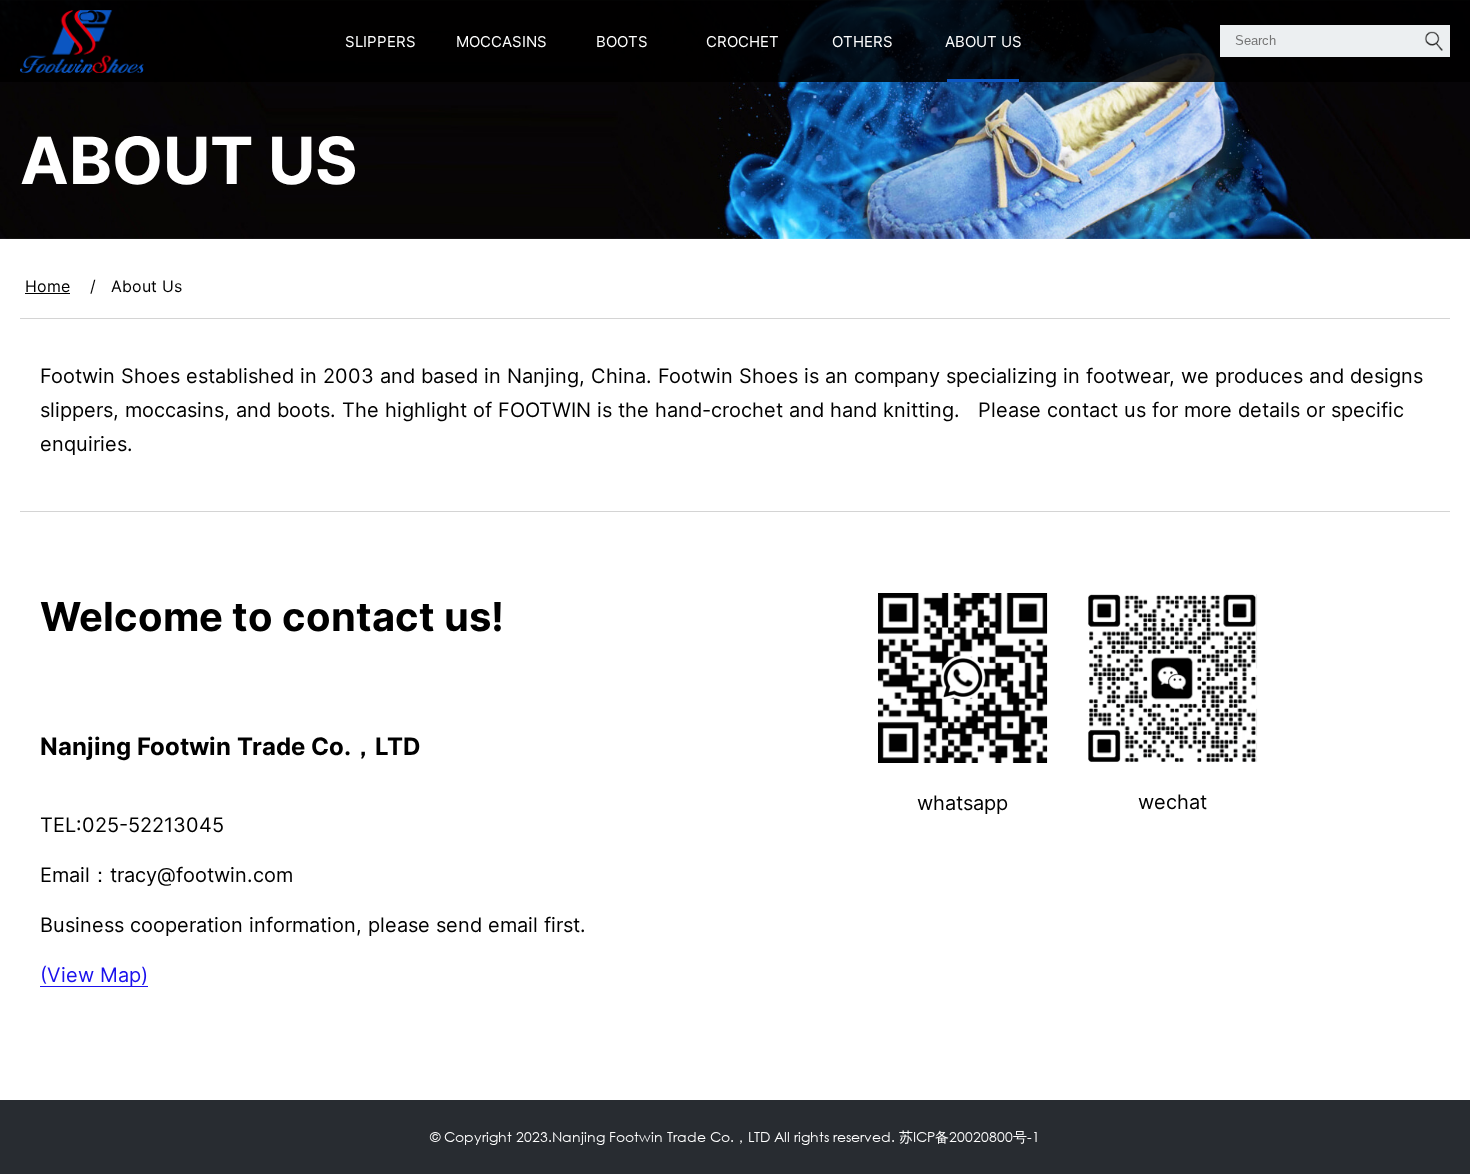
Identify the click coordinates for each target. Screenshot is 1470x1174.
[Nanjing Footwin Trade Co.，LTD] (82, 41)
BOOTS (622, 41)
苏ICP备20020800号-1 (969, 1136)
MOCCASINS (501, 41)
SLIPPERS (380, 41)
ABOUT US (983, 41)
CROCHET (742, 41)
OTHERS (862, 41)
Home (47, 286)
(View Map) (94, 975)
